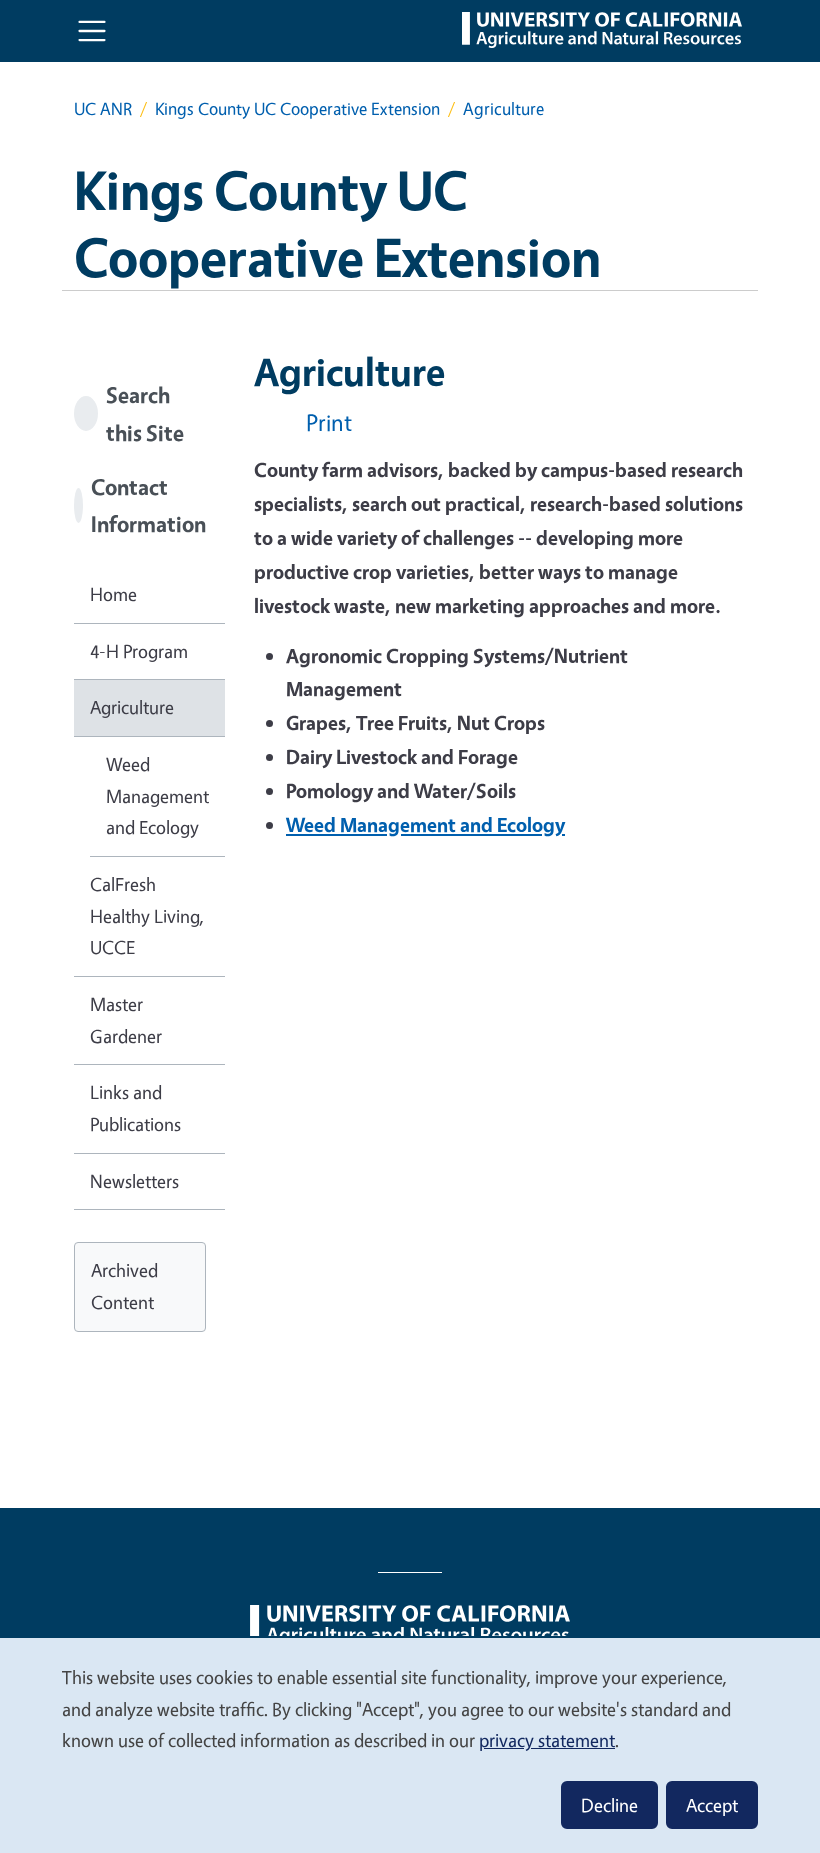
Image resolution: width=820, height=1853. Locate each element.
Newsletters (134, 1181)
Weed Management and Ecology (157, 795)
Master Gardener (126, 1020)
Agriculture (132, 707)
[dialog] (410, 1744)
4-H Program (139, 651)
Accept (712, 1805)
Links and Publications (135, 1108)
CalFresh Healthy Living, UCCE (147, 915)
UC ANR (103, 108)
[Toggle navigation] (92, 31)
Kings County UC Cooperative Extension (297, 108)
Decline (609, 1805)
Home (113, 594)
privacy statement (547, 1740)
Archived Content (124, 1286)
